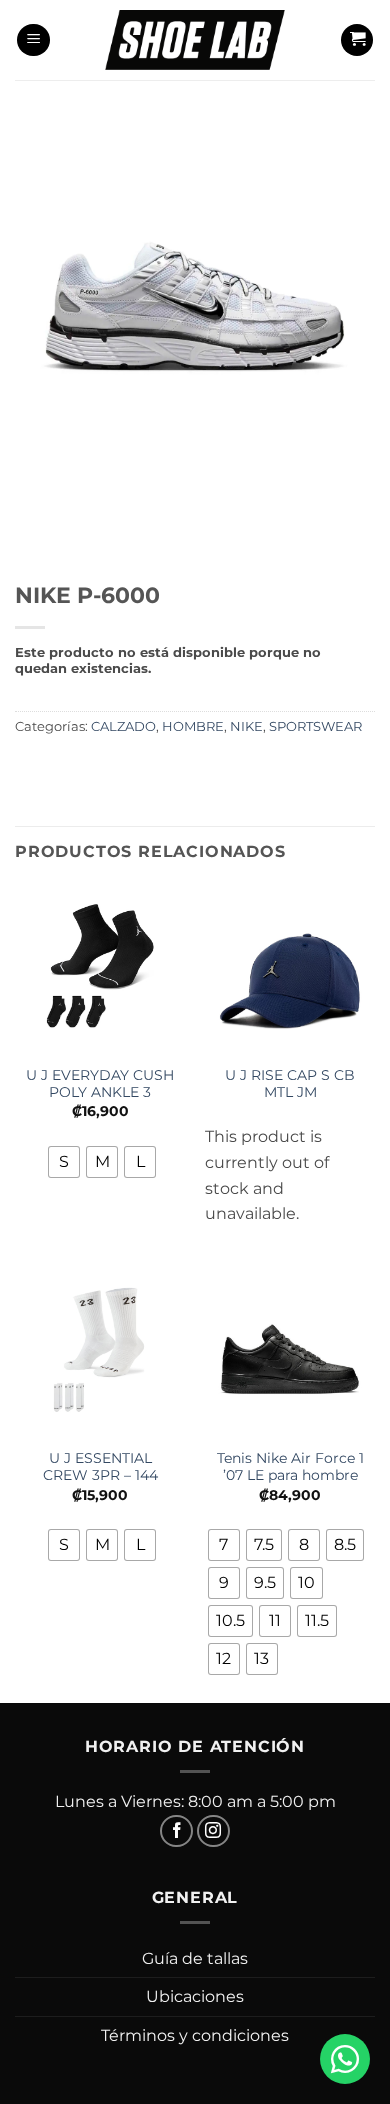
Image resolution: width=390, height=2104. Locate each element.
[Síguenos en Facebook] (176, 1831)
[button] (33, 40)
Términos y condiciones (195, 2035)
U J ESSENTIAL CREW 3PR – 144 (100, 1467)
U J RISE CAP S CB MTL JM (290, 1084)
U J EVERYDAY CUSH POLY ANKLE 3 (100, 1084)
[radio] (64, 1162)
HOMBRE (193, 726)
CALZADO (123, 726)
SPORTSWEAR (315, 726)
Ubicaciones (195, 1996)
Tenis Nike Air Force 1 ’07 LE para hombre (290, 1467)
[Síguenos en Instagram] (213, 1831)
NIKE (246, 726)
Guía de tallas (195, 1958)
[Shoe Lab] (195, 39)
